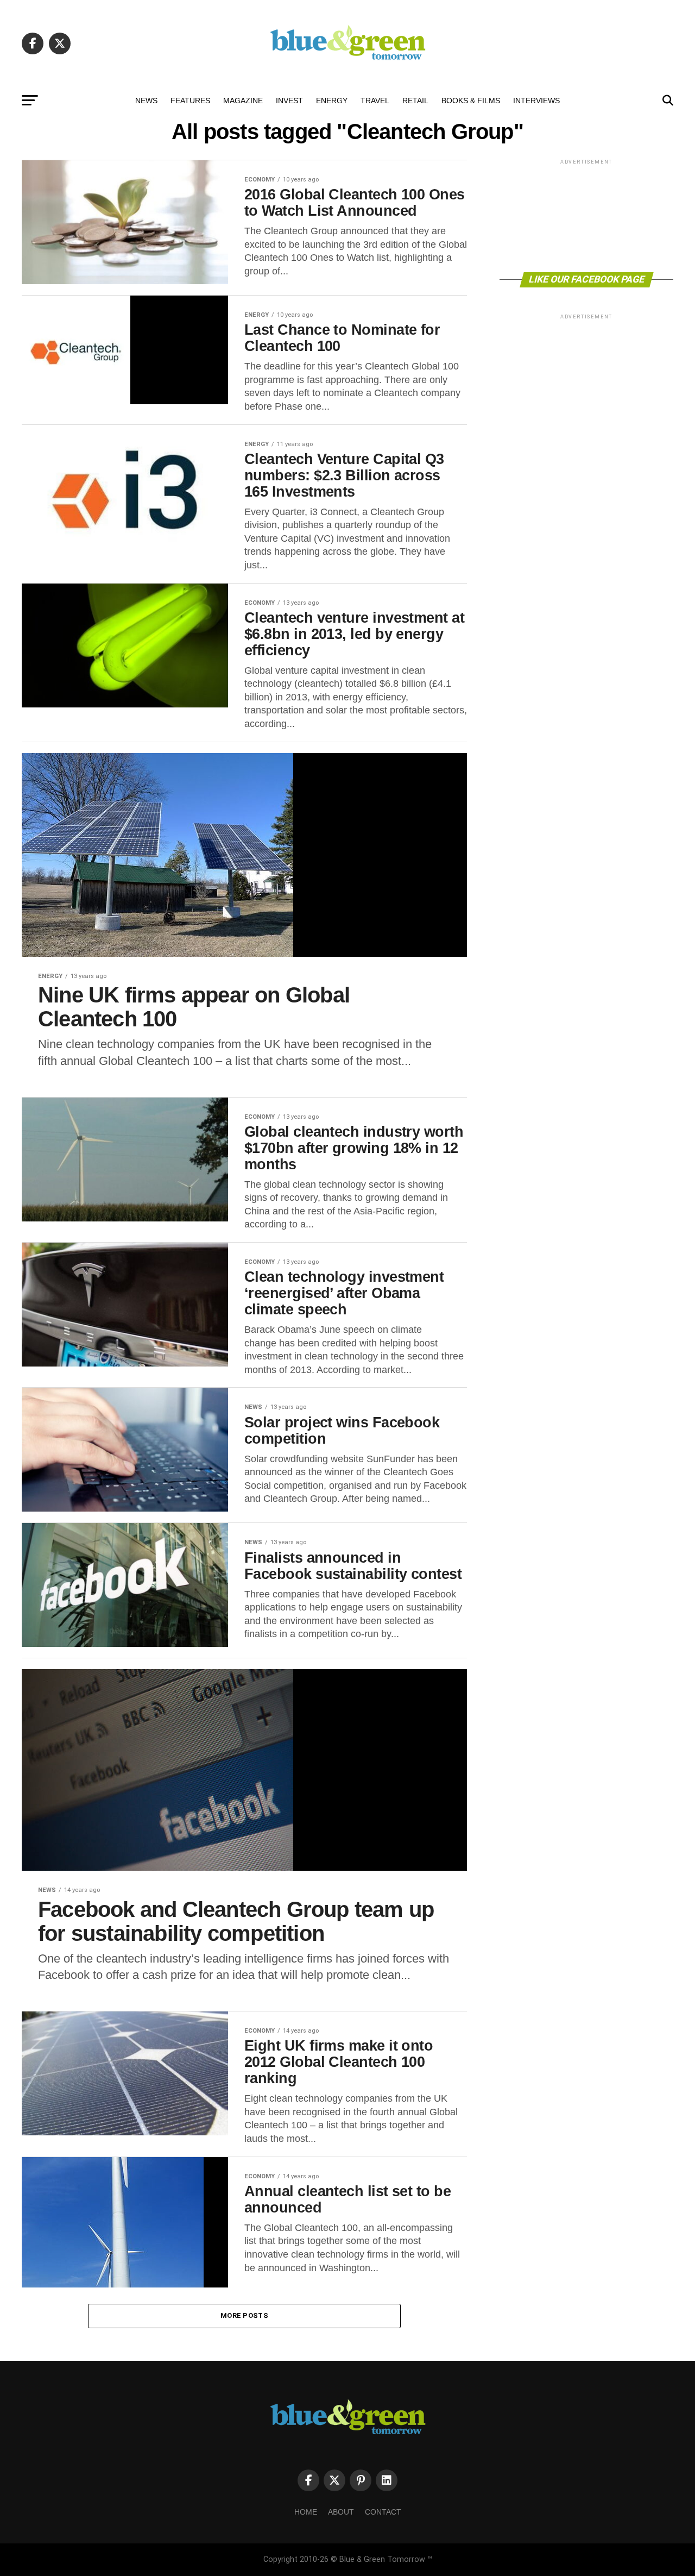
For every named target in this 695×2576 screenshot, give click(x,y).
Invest (289, 101)
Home (306, 2512)
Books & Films (471, 101)
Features (190, 101)
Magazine (243, 101)
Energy (332, 101)
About (341, 2512)
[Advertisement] (586, 215)
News (146, 101)
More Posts (244, 2315)
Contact (383, 2512)
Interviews (536, 101)
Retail (415, 101)
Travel (375, 101)
